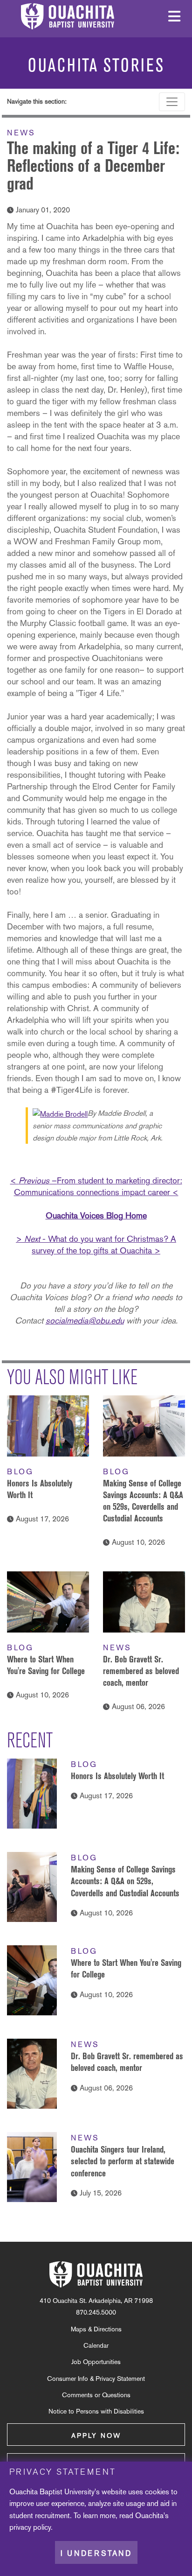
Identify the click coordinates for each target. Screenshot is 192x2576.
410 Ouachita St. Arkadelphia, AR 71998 (96, 2301)
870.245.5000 (96, 2312)
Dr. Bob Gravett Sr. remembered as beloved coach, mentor (141, 1671)
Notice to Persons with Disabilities (96, 2411)
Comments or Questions (96, 2395)
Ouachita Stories (96, 65)
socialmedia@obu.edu (85, 1320)
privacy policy (30, 2527)
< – (34, 1180)
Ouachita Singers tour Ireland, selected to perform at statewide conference (123, 2161)
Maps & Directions (96, 2329)
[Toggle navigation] (172, 102)
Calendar (96, 2345)
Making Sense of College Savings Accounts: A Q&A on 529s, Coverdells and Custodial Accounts (125, 1881)
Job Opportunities (96, 2362)
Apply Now (96, 2435)
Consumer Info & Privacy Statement (96, 2379)
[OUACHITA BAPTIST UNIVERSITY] (96, 2274)
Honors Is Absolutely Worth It (117, 1776)
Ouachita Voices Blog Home (96, 1215)
